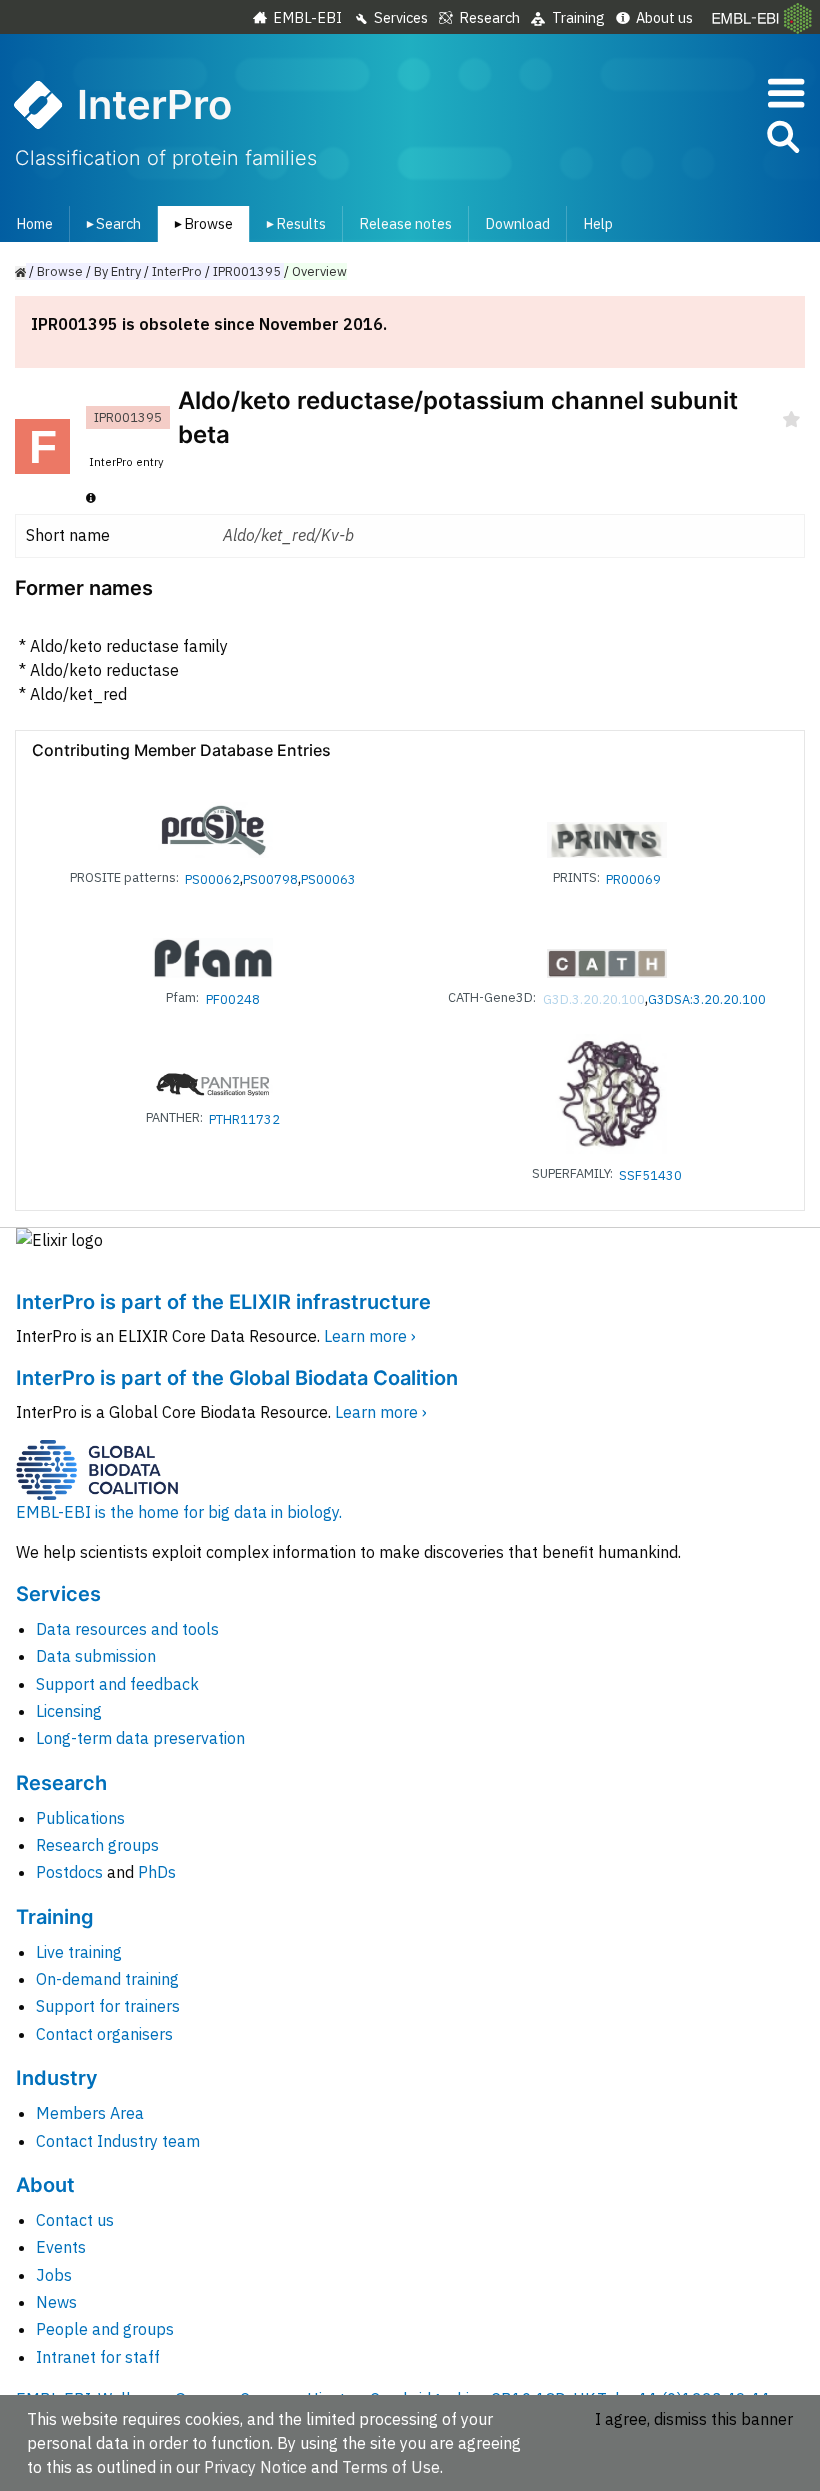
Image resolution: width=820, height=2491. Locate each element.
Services (401, 17)
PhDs (157, 1872)
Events (61, 2247)
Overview (319, 271)
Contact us (75, 2220)
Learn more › (370, 1336)
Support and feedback (117, 1684)
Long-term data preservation (140, 1738)
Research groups (97, 1845)
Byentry (117, 271)
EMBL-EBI (307, 17)
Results (292, 223)
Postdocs (69, 1872)
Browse (200, 223)
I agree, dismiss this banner (694, 2419)
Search (110, 223)
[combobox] (693, 137)
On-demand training (107, 1979)
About (45, 2185)
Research (489, 17)
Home (34, 223)
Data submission (96, 1656)
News (56, 2302)
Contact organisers (104, 2034)
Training (578, 17)
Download (517, 223)
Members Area (90, 2113)
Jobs (54, 2275)
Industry (57, 2078)
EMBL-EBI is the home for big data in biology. (179, 1512)
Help (598, 223)
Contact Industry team (118, 2141)
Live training (79, 1952)
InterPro (177, 271)
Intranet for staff (98, 2357)
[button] (782, 140)
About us (664, 17)
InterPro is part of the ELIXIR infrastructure (223, 1302)
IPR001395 (247, 271)
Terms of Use (391, 2467)
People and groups (105, 2329)
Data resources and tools (127, 1629)
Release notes (405, 223)
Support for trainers (108, 2006)
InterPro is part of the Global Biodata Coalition (237, 1378)
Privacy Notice (255, 2467)
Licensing (69, 1711)
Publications (80, 1818)
